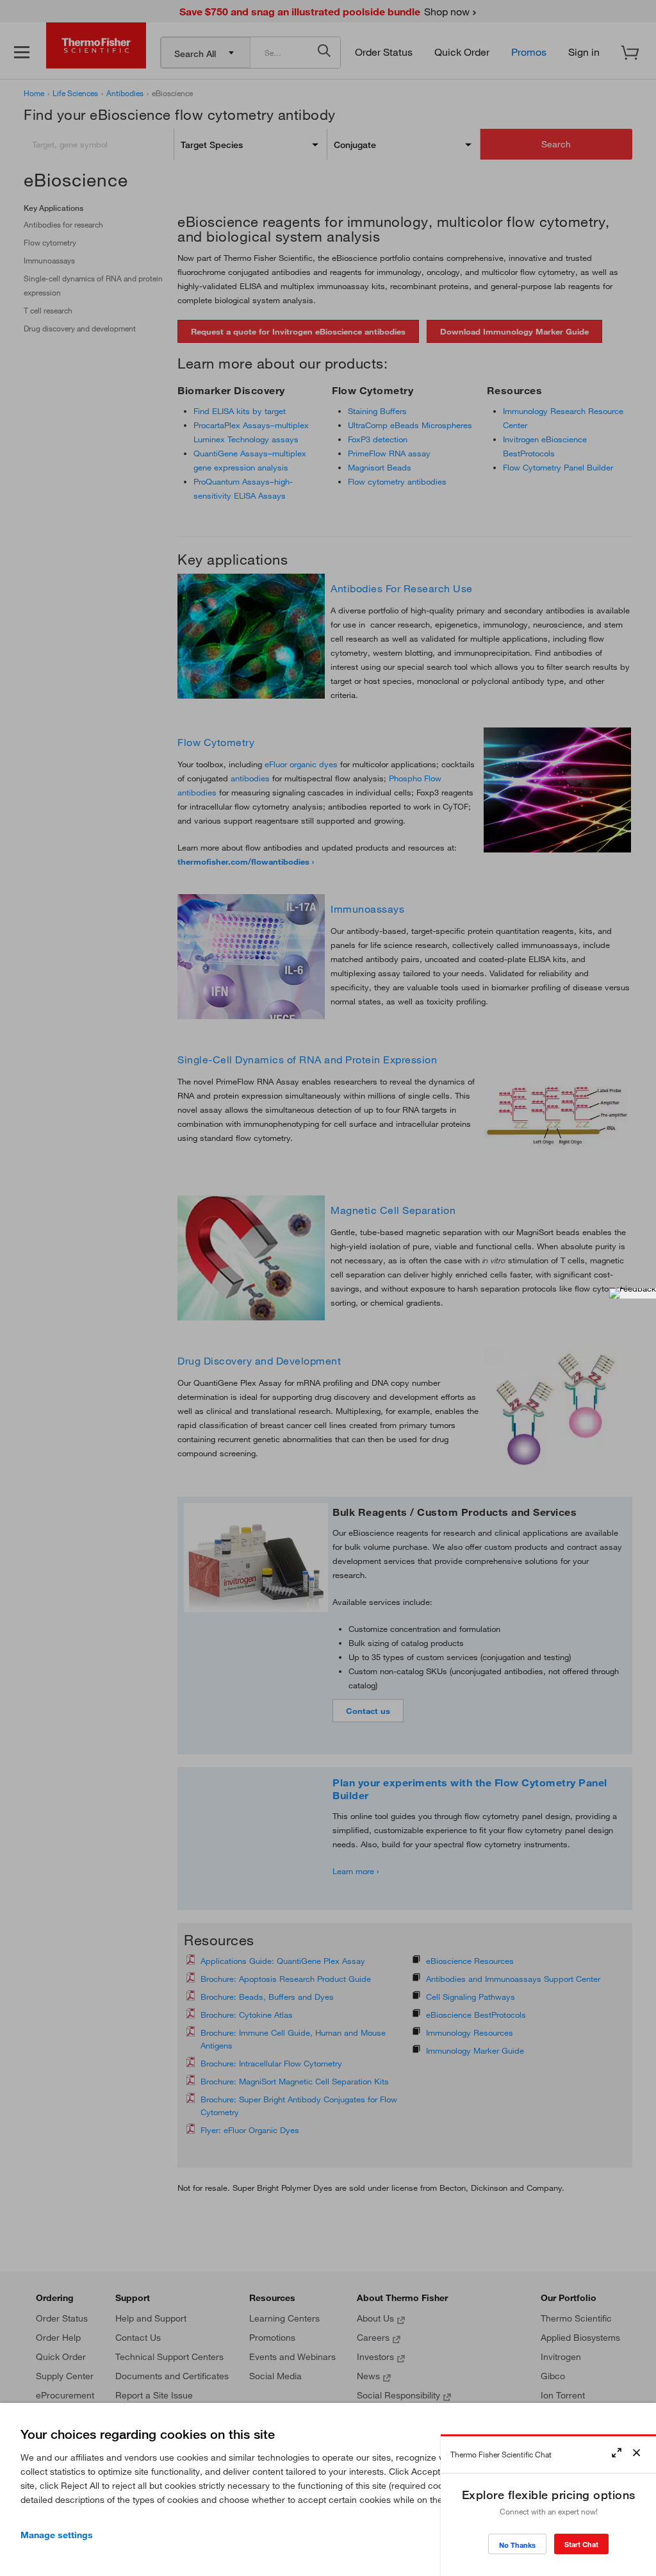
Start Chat (581, 2544)
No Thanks (517, 2545)
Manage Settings (57, 2535)
